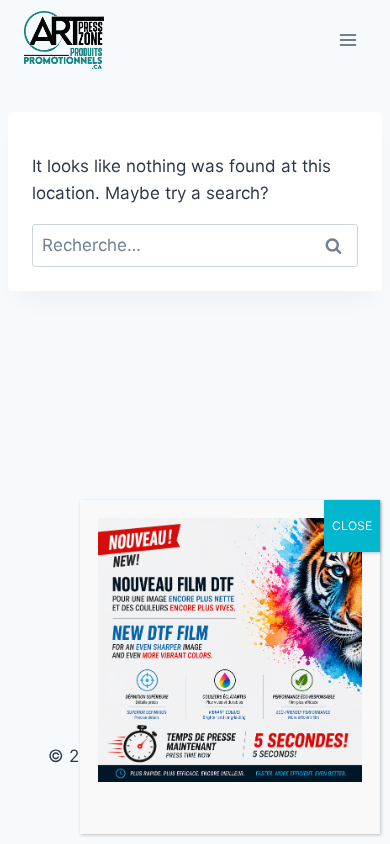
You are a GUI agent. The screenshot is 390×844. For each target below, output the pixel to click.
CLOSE (352, 525)
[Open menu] (347, 39)
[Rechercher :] (195, 245)
